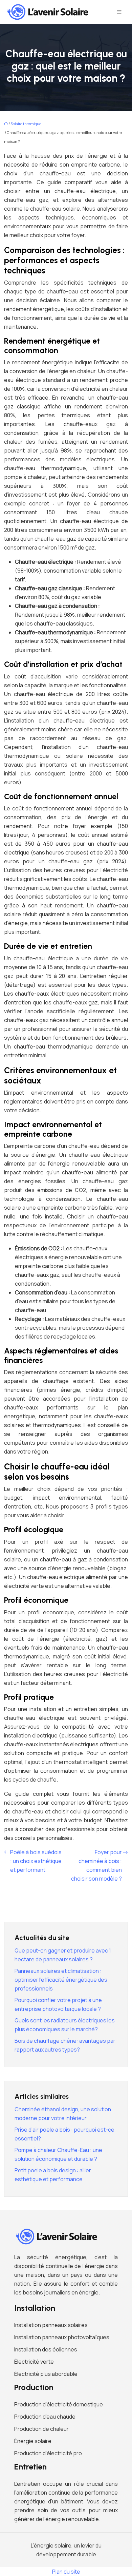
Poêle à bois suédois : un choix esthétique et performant (36, 1861)
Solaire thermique (26, 124)
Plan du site (66, 2572)
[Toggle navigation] (119, 12)
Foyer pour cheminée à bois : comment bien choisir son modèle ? (96, 1865)
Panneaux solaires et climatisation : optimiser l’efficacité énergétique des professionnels (61, 1980)
